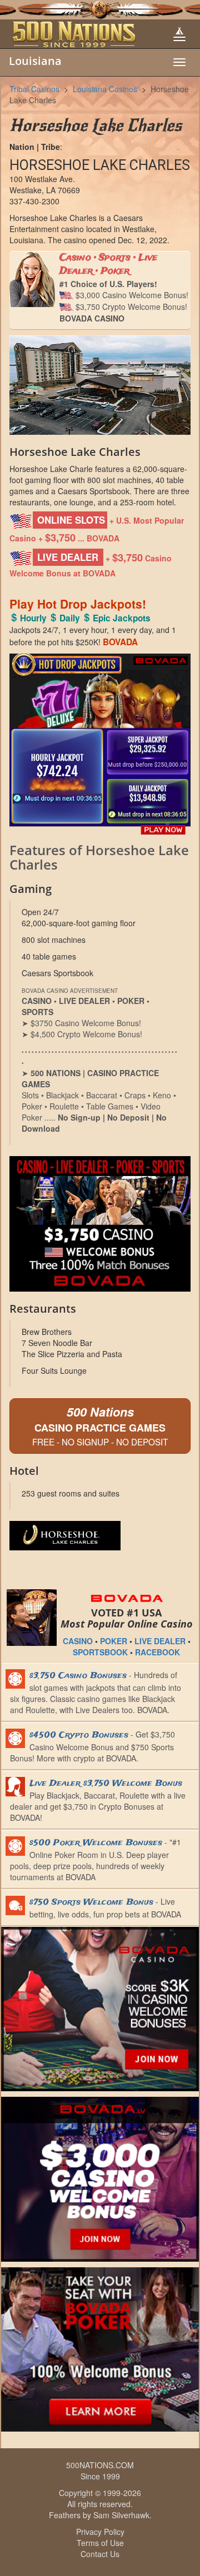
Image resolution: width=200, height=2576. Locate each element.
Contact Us (100, 2554)
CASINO (78, 1641)
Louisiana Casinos (105, 89)
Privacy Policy (100, 2532)
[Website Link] (100, 1536)
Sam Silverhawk (121, 2515)
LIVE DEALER (160, 1641)
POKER (114, 1641)
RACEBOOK (157, 1652)
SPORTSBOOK (100, 1652)
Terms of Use (100, 2543)
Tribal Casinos (34, 89)
